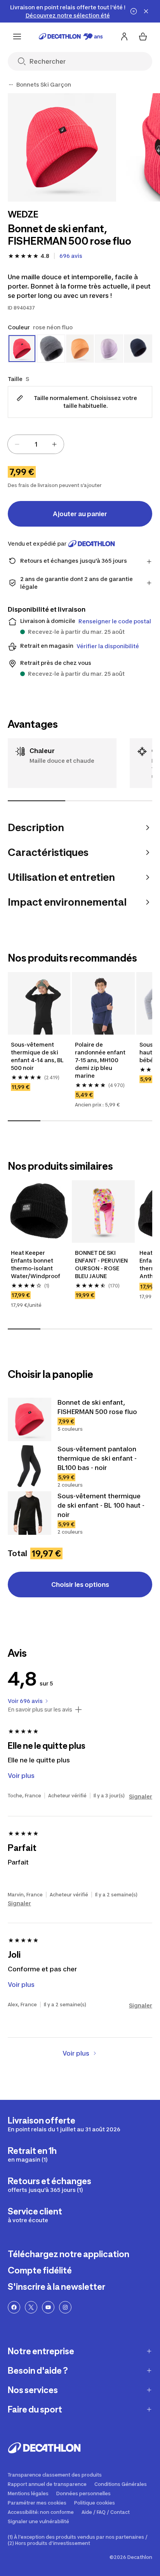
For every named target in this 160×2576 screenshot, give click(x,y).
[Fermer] (146, 11)
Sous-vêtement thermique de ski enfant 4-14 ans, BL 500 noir (38, 1056)
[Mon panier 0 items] (143, 37)
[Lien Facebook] (14, 2307)
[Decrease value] (17, 444)
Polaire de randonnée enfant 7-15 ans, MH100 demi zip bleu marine (101, 1060)
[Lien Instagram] (65, 2307)
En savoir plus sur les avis (40, 1710)
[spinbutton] (36, 444)
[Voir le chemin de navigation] (11, 85)
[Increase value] (54, 444)
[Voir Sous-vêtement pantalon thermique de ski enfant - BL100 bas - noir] (30, 1466)
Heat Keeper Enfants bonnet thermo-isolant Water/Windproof (36, 1264)
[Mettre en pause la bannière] (134, 11)
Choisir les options (80, 1585)
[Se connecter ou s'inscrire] (124, 37)
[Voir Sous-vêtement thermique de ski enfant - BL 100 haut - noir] (30, 1513)
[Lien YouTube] (48, 2307)
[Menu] (17, 37)
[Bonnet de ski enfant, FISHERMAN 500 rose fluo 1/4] (62, 147)
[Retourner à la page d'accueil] (71, 37)
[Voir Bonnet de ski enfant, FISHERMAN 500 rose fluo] (30, 1419)
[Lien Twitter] (31, 2307)
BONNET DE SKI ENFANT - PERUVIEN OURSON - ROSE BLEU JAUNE (102, 1264)
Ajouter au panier (80, 514)
